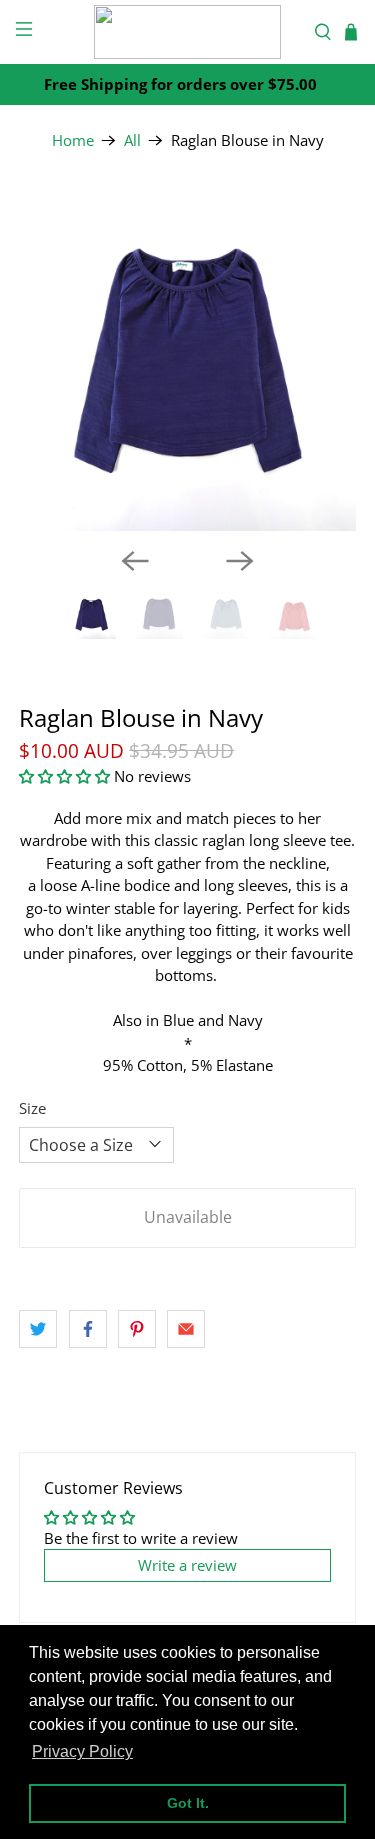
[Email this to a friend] (186, 1329)
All (132, 140)
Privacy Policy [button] (82, 1751)
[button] (64, 776)
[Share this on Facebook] (88, 1329)
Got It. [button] (188, 1803)
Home (73, 140)
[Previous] (135, 561)
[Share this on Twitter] (38, 1329)
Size (32, 1108)
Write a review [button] (187, 1565)
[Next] (240, 561)
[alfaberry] (188, 32)
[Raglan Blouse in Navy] (187, 363)
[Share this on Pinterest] (137, 1329)
